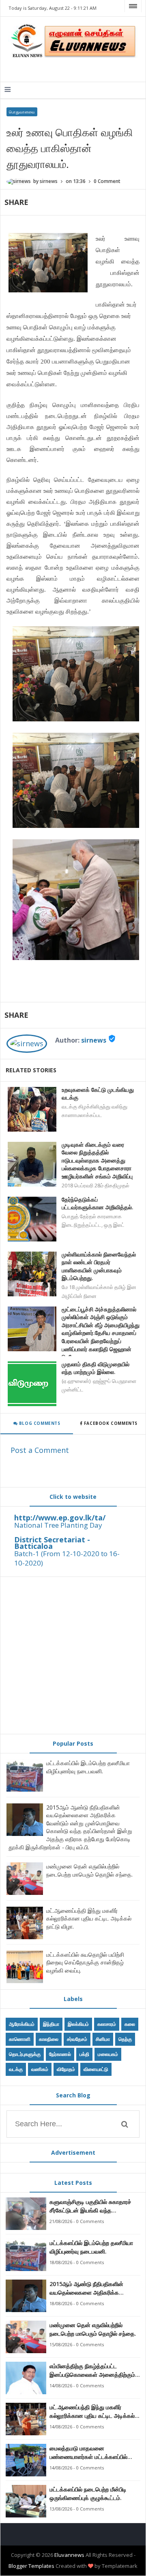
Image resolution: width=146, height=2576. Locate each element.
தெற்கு (125, 2039)
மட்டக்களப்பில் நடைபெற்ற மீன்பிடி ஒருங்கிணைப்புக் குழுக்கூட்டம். (88, 2493)
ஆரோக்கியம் (22, 2024)
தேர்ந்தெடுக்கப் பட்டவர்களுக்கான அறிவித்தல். (98, 1203)
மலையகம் (108, 2054)
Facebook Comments (111, 1423)
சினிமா (103, 2039)
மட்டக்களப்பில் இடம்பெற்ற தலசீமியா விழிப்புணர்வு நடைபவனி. (88, 1767)
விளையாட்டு (96, 2069)
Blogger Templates (31, 2566)
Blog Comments (39, 1423)
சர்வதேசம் (77, 2039)
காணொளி (20, 2039)
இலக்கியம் (78, 2024)
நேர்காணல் (60, 2054)
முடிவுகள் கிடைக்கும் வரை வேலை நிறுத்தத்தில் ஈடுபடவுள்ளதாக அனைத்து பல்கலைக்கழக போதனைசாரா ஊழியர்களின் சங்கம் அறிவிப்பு (97, 1160)
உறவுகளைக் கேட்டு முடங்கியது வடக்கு (98, 1094)
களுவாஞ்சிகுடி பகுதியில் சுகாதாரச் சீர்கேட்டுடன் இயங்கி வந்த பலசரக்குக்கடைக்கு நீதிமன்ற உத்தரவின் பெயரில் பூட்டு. (90, 2206)
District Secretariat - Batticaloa (52, 1543)
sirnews (94, 1040)
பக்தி (84, 2054)
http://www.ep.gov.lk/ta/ (60, 1518)
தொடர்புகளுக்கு (25, 2054)
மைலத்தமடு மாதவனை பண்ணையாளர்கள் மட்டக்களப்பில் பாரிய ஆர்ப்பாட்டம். (88, 2453)
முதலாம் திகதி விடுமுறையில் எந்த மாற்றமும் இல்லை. (96, 1368)
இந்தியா (51, 2024)
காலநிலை (49, 2039)
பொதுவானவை (22, 112)
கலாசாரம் (107, 2024)
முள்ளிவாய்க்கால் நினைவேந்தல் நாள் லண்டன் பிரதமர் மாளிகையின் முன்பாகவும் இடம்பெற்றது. (99, 1266)
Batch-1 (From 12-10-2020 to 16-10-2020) (67, 1558)
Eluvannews (69, 2555)
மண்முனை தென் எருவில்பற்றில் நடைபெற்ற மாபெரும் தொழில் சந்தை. (89, 1870)
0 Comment (107, 181)
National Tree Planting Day (58, 1525)
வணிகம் (40, 2069)
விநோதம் (66, 2069)
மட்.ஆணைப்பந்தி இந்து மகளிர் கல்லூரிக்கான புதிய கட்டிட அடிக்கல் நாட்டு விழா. (89, 1918)
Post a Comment (40, 1450)
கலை (130, 2024)
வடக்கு (16, 2069)
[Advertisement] (73, 1655)
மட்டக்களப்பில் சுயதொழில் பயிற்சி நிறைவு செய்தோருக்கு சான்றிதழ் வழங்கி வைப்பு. (85, 1962)
